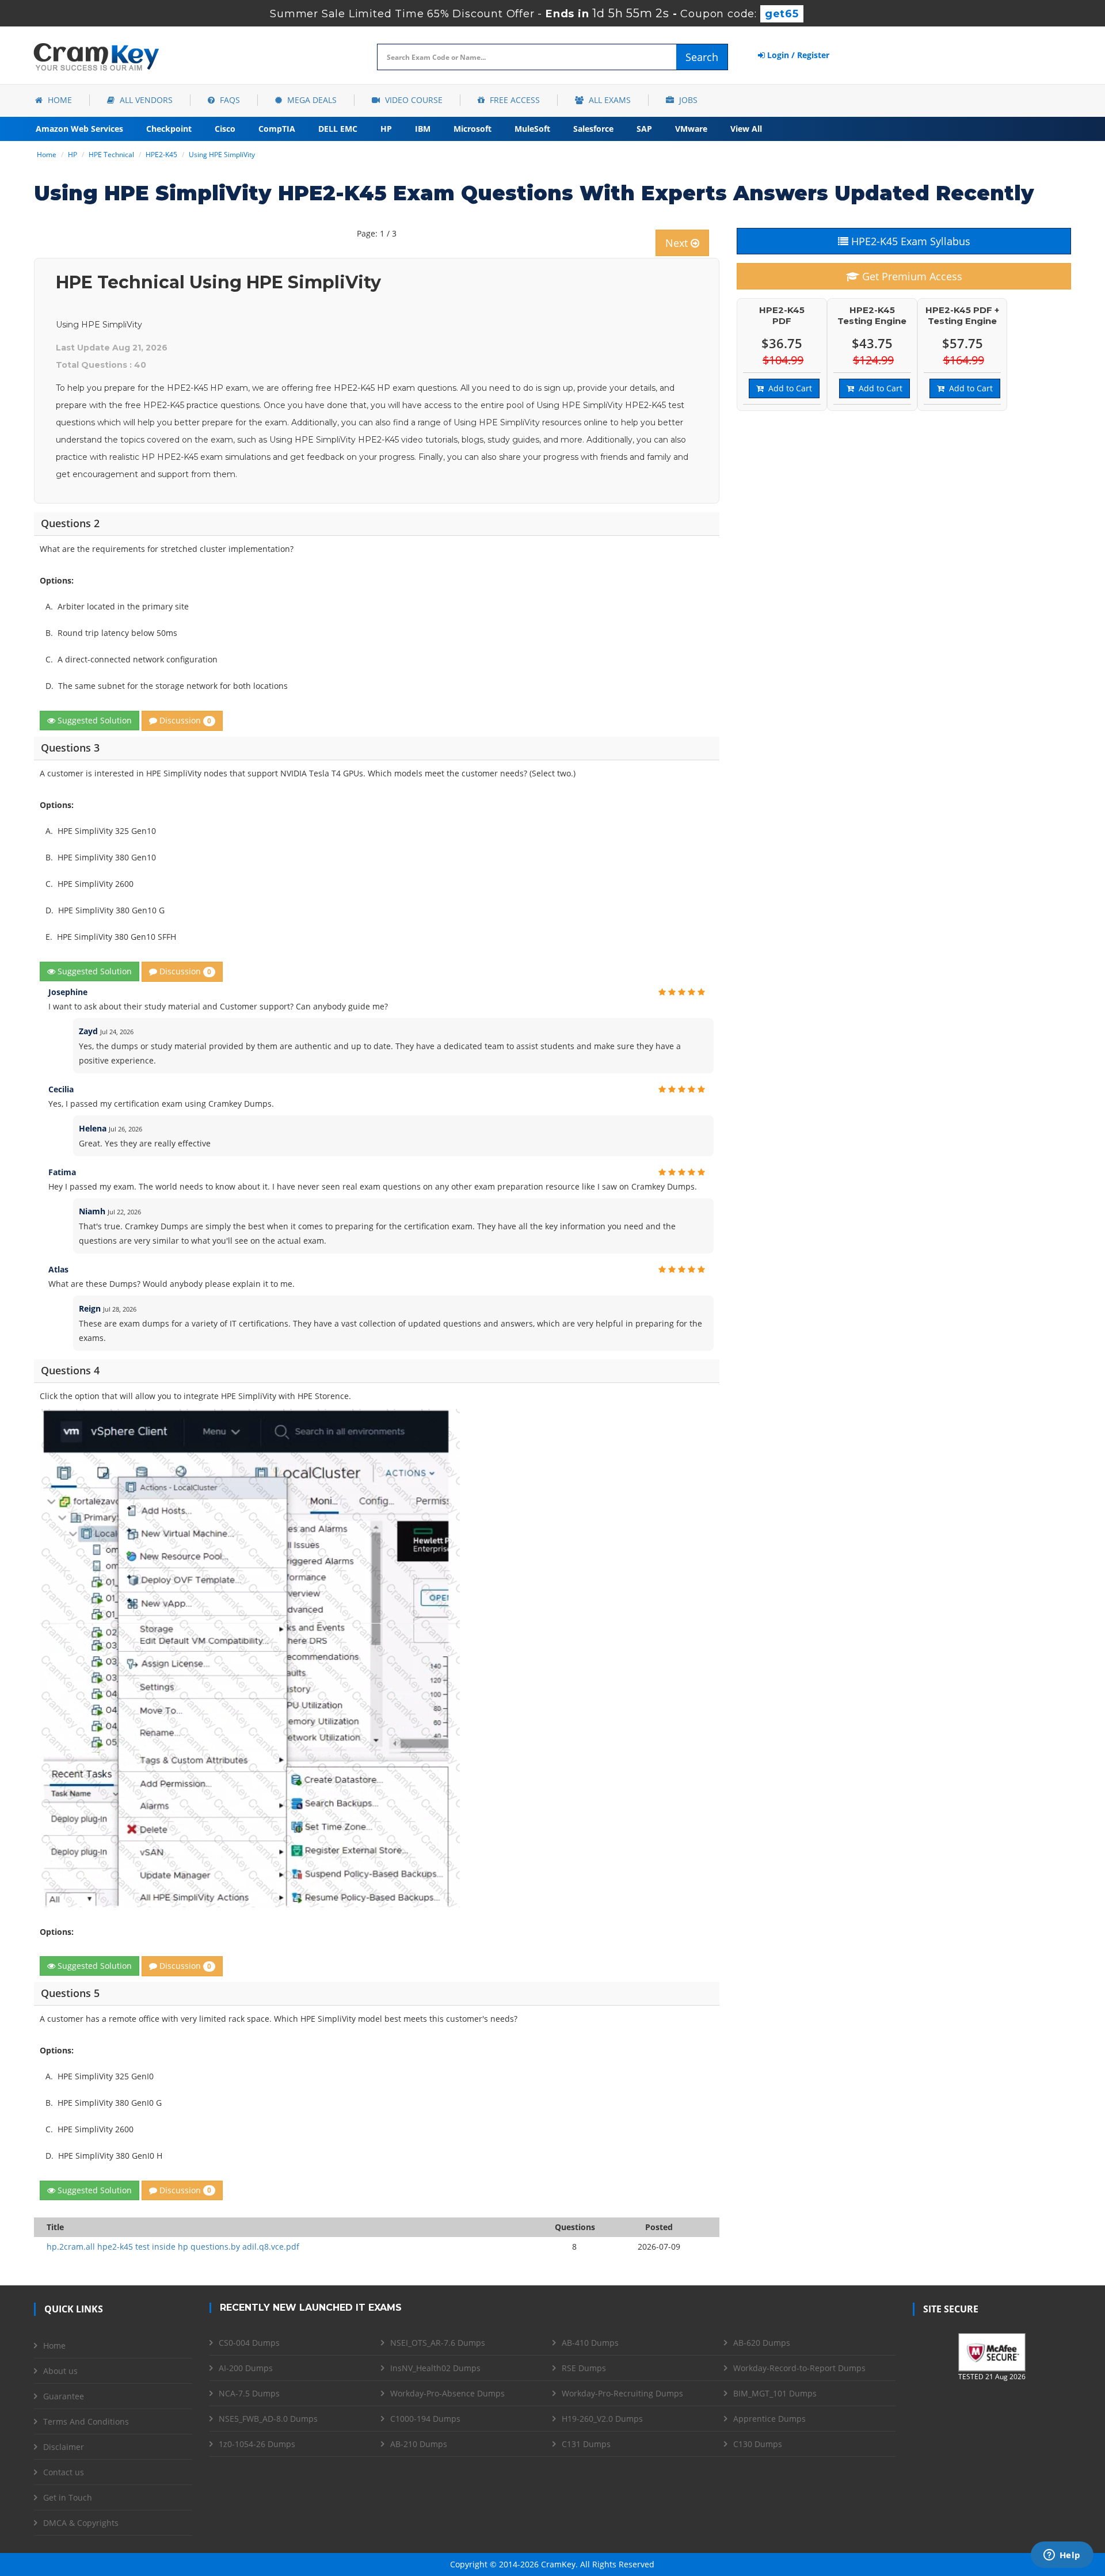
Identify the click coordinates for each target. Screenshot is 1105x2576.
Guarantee (64, 2396)
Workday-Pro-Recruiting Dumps (622, 2393)
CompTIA (277, 129)
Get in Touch (68, 2497)
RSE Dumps (584, 2368)
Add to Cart (788, 388)
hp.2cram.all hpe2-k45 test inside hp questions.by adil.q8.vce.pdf (173, 2247)
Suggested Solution (94, 720)
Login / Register (797, 55)
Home (59, 100)
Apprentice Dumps (769, 2419)
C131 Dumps (586, 2444)
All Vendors (145, 100)
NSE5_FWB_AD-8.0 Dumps (268, 2419)
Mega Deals (311, 100)
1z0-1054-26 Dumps (257, 2444)
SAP (644, 129)
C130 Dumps (758, 2444)
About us (60, 2371)
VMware (691, 129)
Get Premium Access (911, 276)
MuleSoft (532, 129)
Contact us (64, 2472)
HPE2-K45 (161, 155)
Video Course (413, 100)
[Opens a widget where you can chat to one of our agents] (1062, 2556)
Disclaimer (64, 2447)
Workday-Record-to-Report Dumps (799, 2368)
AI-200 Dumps (246, 2368)
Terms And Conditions (86, 2421)
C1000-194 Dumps (425, 2419)
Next (678, 243)
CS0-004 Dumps (249, 2343)
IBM (423, 129)
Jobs (687, 100)
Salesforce (593, 129)
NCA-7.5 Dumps (249, 2393)
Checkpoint (169, 129)
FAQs (229, 100)
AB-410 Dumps (590, 2343)
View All (746, 129)
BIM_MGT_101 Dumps (775, 2393)
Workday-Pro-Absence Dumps (447, 2393)
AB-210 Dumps (419, 2444)
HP (386, 129)
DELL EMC (338, 129)
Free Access (514, 100)
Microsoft (473, 129)
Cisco (225, 129)
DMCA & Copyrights (81, 2523)
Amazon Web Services (79, 129)
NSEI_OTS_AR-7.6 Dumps (438, 2343)
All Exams (609, 100)
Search (702, 57)
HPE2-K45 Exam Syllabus (909, 241)
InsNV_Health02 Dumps (435, 2368)
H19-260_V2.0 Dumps (602, 2419)
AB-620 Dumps (762, 2343)
